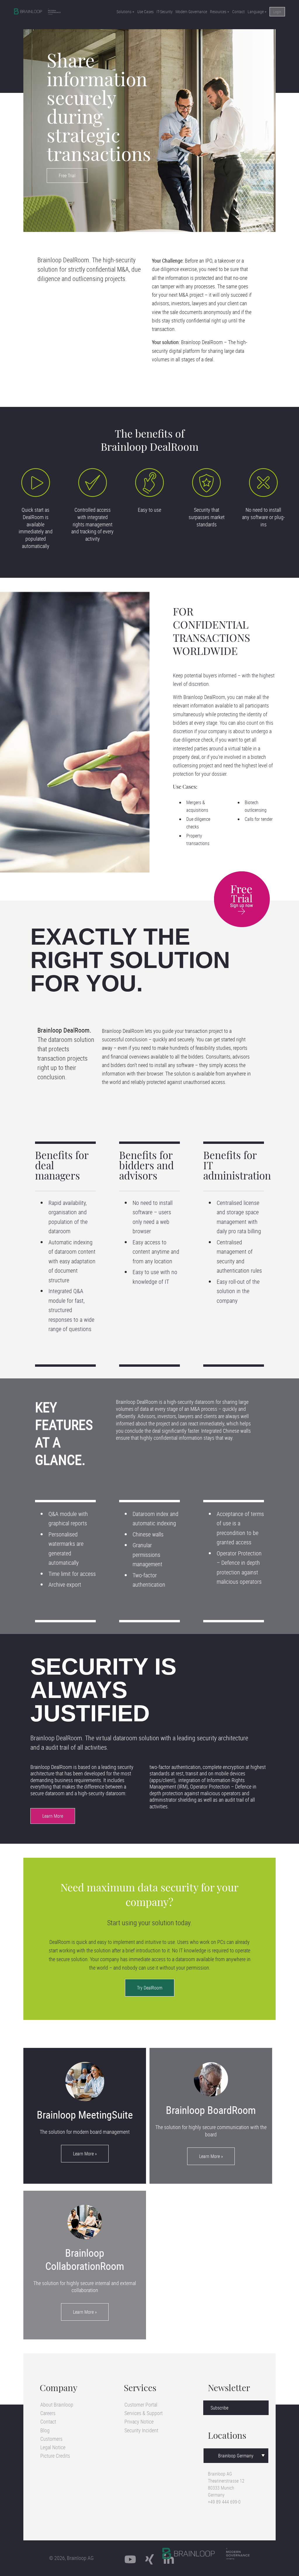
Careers (48, 2413)
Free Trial (67, 176)
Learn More (53, 1816)
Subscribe (219, 2408)
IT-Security (165, 12)
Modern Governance (191, 12)
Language (256, 12)
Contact (238, 12)
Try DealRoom (150, 1988)
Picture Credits (55, 2456)
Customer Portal (141, 2405)
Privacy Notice (139, 2421)
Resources (218, 12)
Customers (51, 2439)
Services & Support (144, 2413)
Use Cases (145, 12)
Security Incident (141, 2430)
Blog (45, 2430)
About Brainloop (57, 2405)
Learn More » (85, 2154)
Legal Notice (53, 2447)
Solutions (124, 12)
